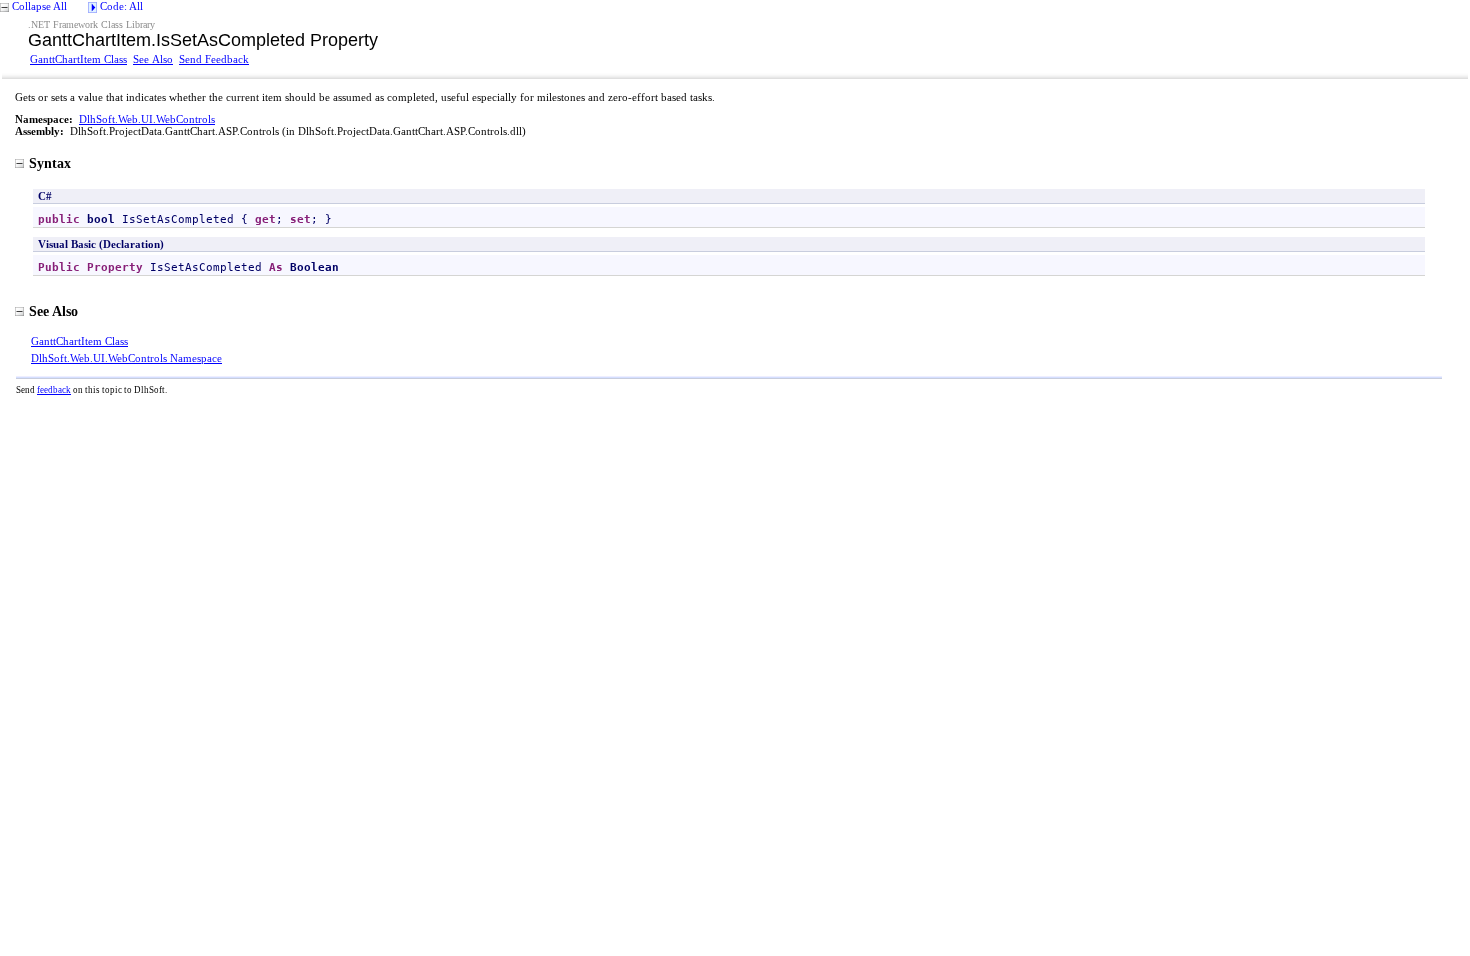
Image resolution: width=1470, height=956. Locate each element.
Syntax (50, 163)
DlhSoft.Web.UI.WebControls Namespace (126, 358)
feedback (54, 390)
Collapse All (39, 6)
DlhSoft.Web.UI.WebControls (147, 119)
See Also (153, 59)
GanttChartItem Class (78, 59)
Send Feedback (214, 59)
